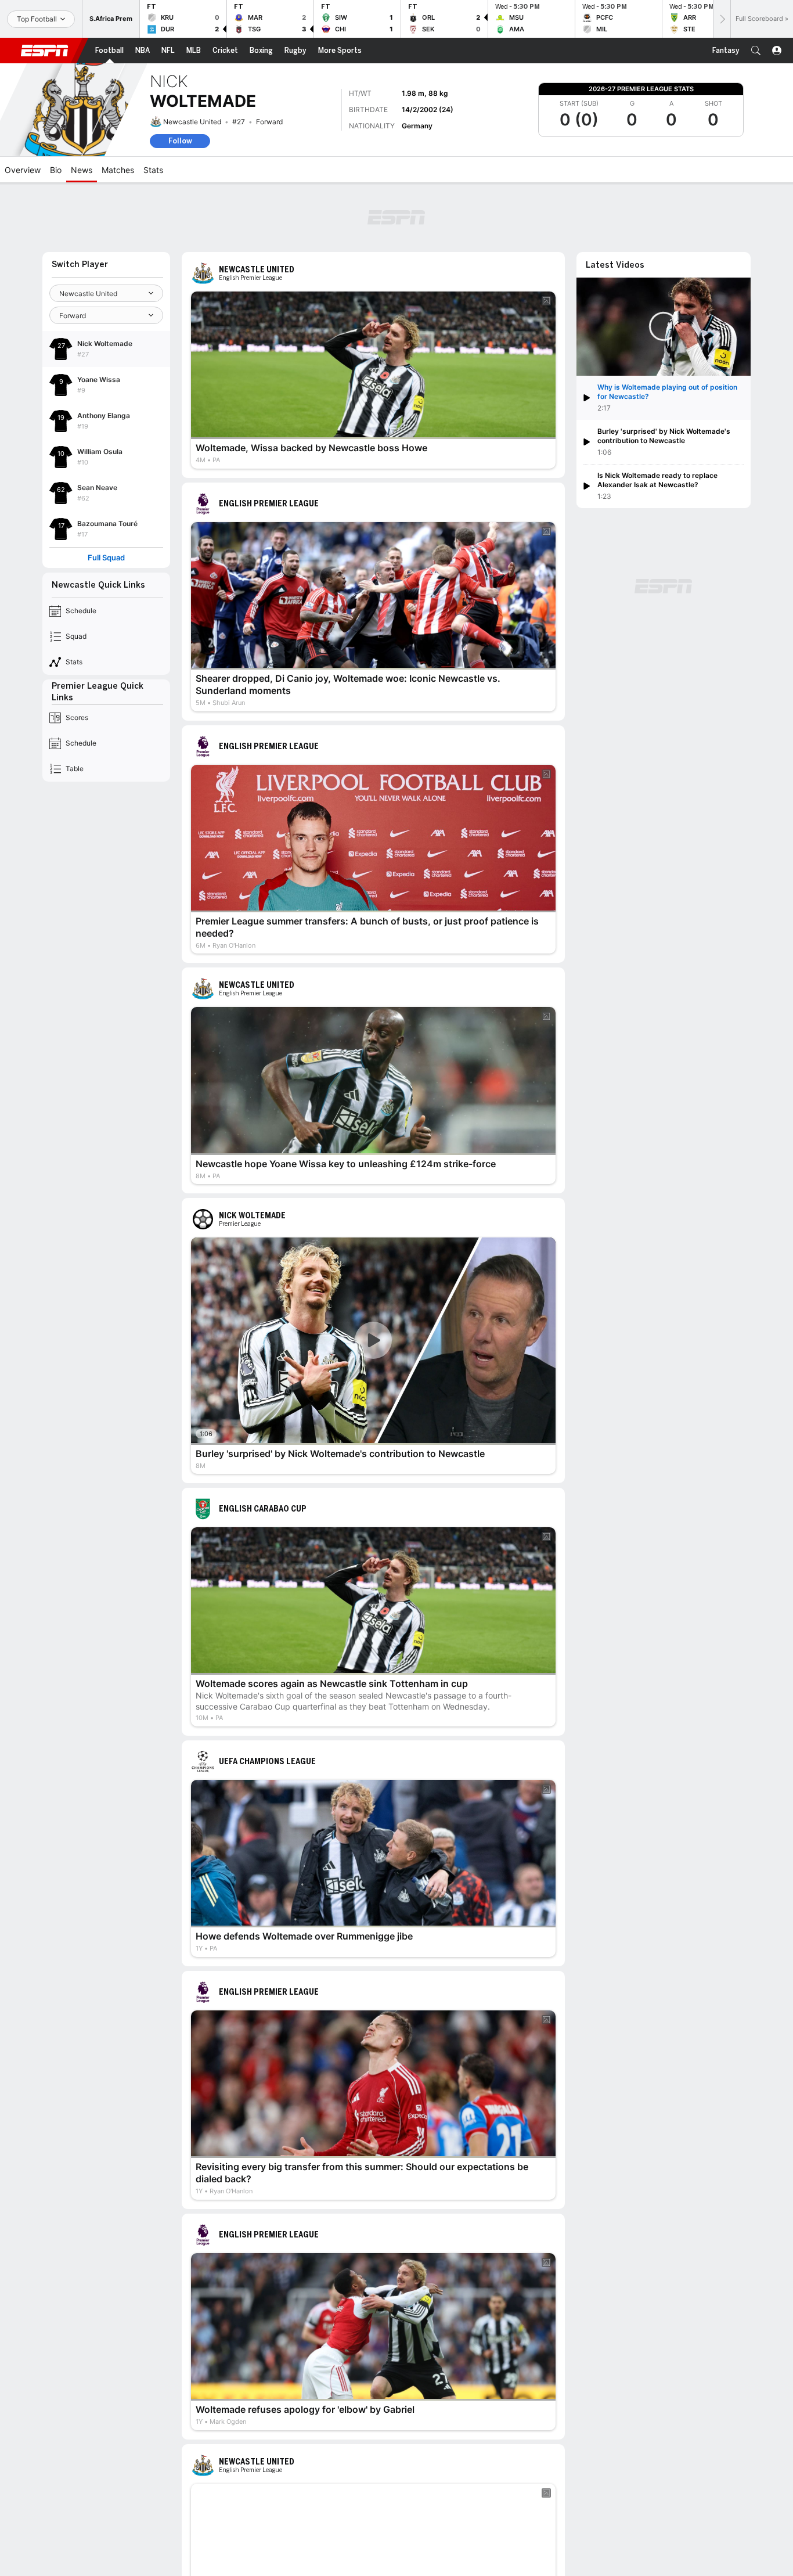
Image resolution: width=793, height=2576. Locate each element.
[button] (756, 51)
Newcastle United (192, 122)
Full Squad (106, 558)
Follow (180, 141)
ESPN (45, 51)
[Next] (722, 19)
